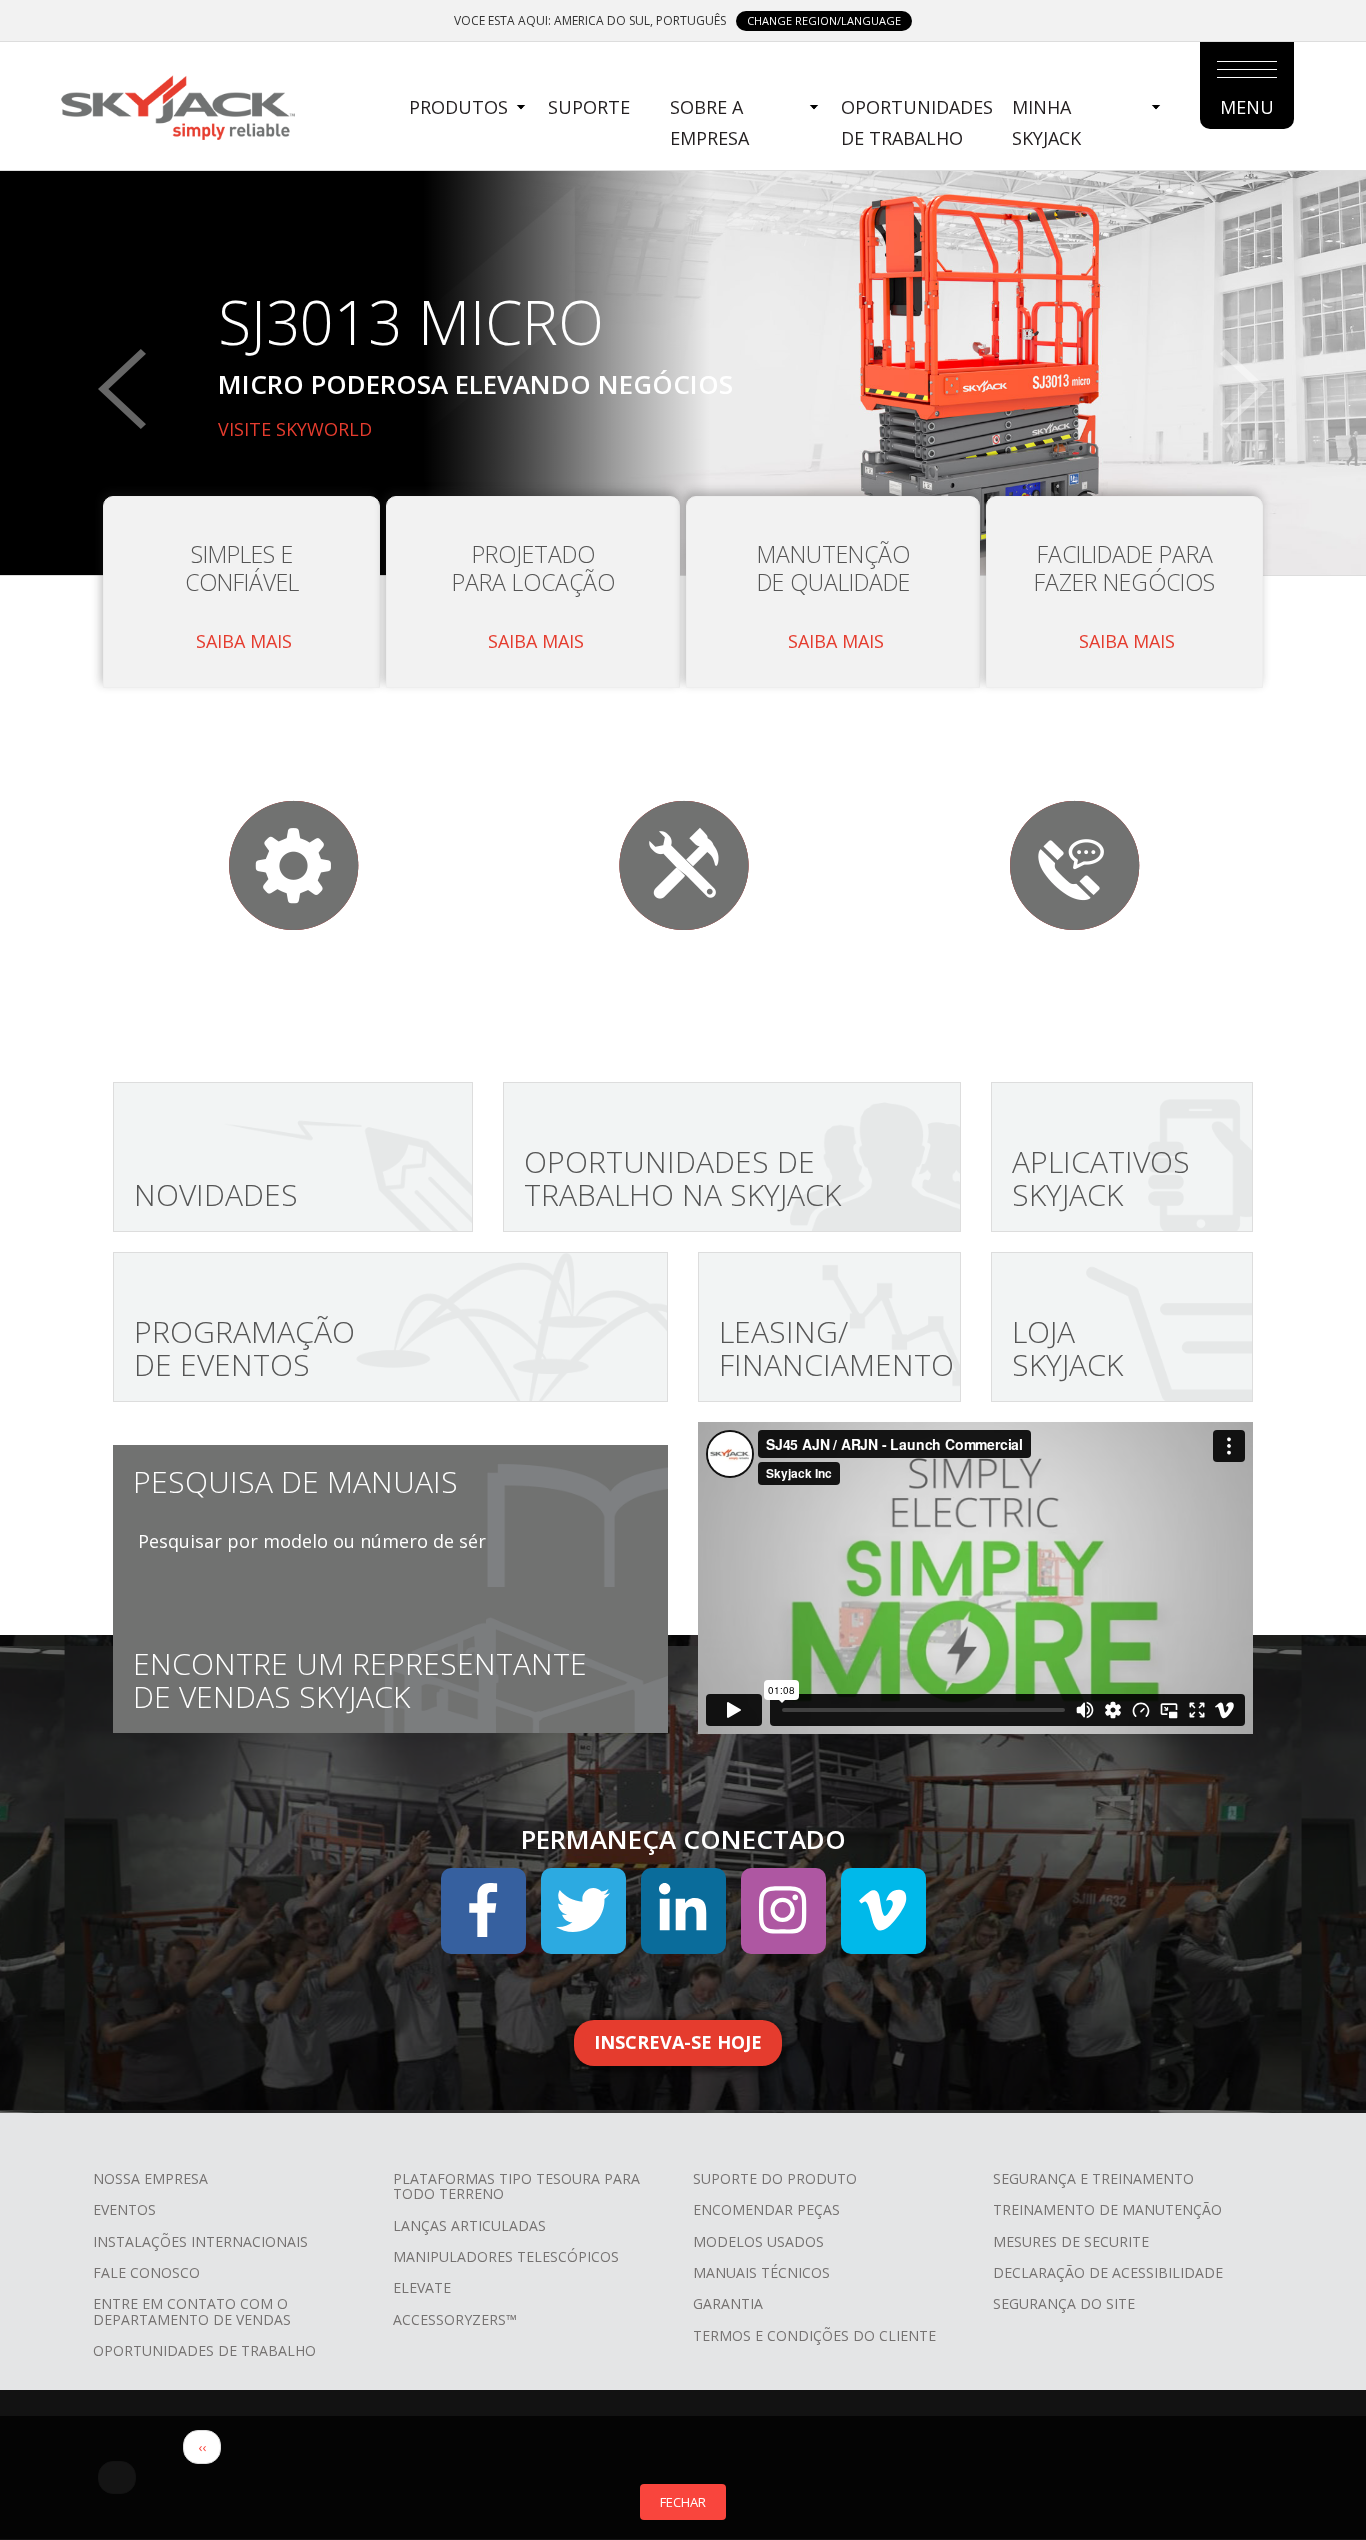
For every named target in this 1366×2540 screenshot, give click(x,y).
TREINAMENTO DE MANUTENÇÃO (1107, 2209)
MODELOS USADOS (758, 2241)
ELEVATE (422, 2287)
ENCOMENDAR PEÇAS (766, 2209)
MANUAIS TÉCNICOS (761, 2272)
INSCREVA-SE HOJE (678, 2042)
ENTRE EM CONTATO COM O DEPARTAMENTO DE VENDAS (192, 2311)
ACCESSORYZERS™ (455, 2319)
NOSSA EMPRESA (150, 2178)
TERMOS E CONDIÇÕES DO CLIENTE (814, 2335)
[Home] (177, 105)
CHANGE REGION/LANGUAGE (824, 20)
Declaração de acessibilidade (1108, 2272)
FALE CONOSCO (146, 2272)
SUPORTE (589, 107)
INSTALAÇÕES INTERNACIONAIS (200, 2241)
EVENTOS (124, 2209)
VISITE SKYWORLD (295, 429)
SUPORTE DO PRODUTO (775, 2178)
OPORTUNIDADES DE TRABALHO (917, 122)
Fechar (683, 2502)
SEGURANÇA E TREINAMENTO (1093, 2178)
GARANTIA (728, 2303)
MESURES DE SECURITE (1071, 2241)
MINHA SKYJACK (1046, 122)
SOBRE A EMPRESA (709, 122)
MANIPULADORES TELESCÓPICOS (506, 2256)
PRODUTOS (458, 107)
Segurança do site (1064, 2303)
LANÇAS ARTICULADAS (469, 2225)
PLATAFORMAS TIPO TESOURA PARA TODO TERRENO (516, 2186)
